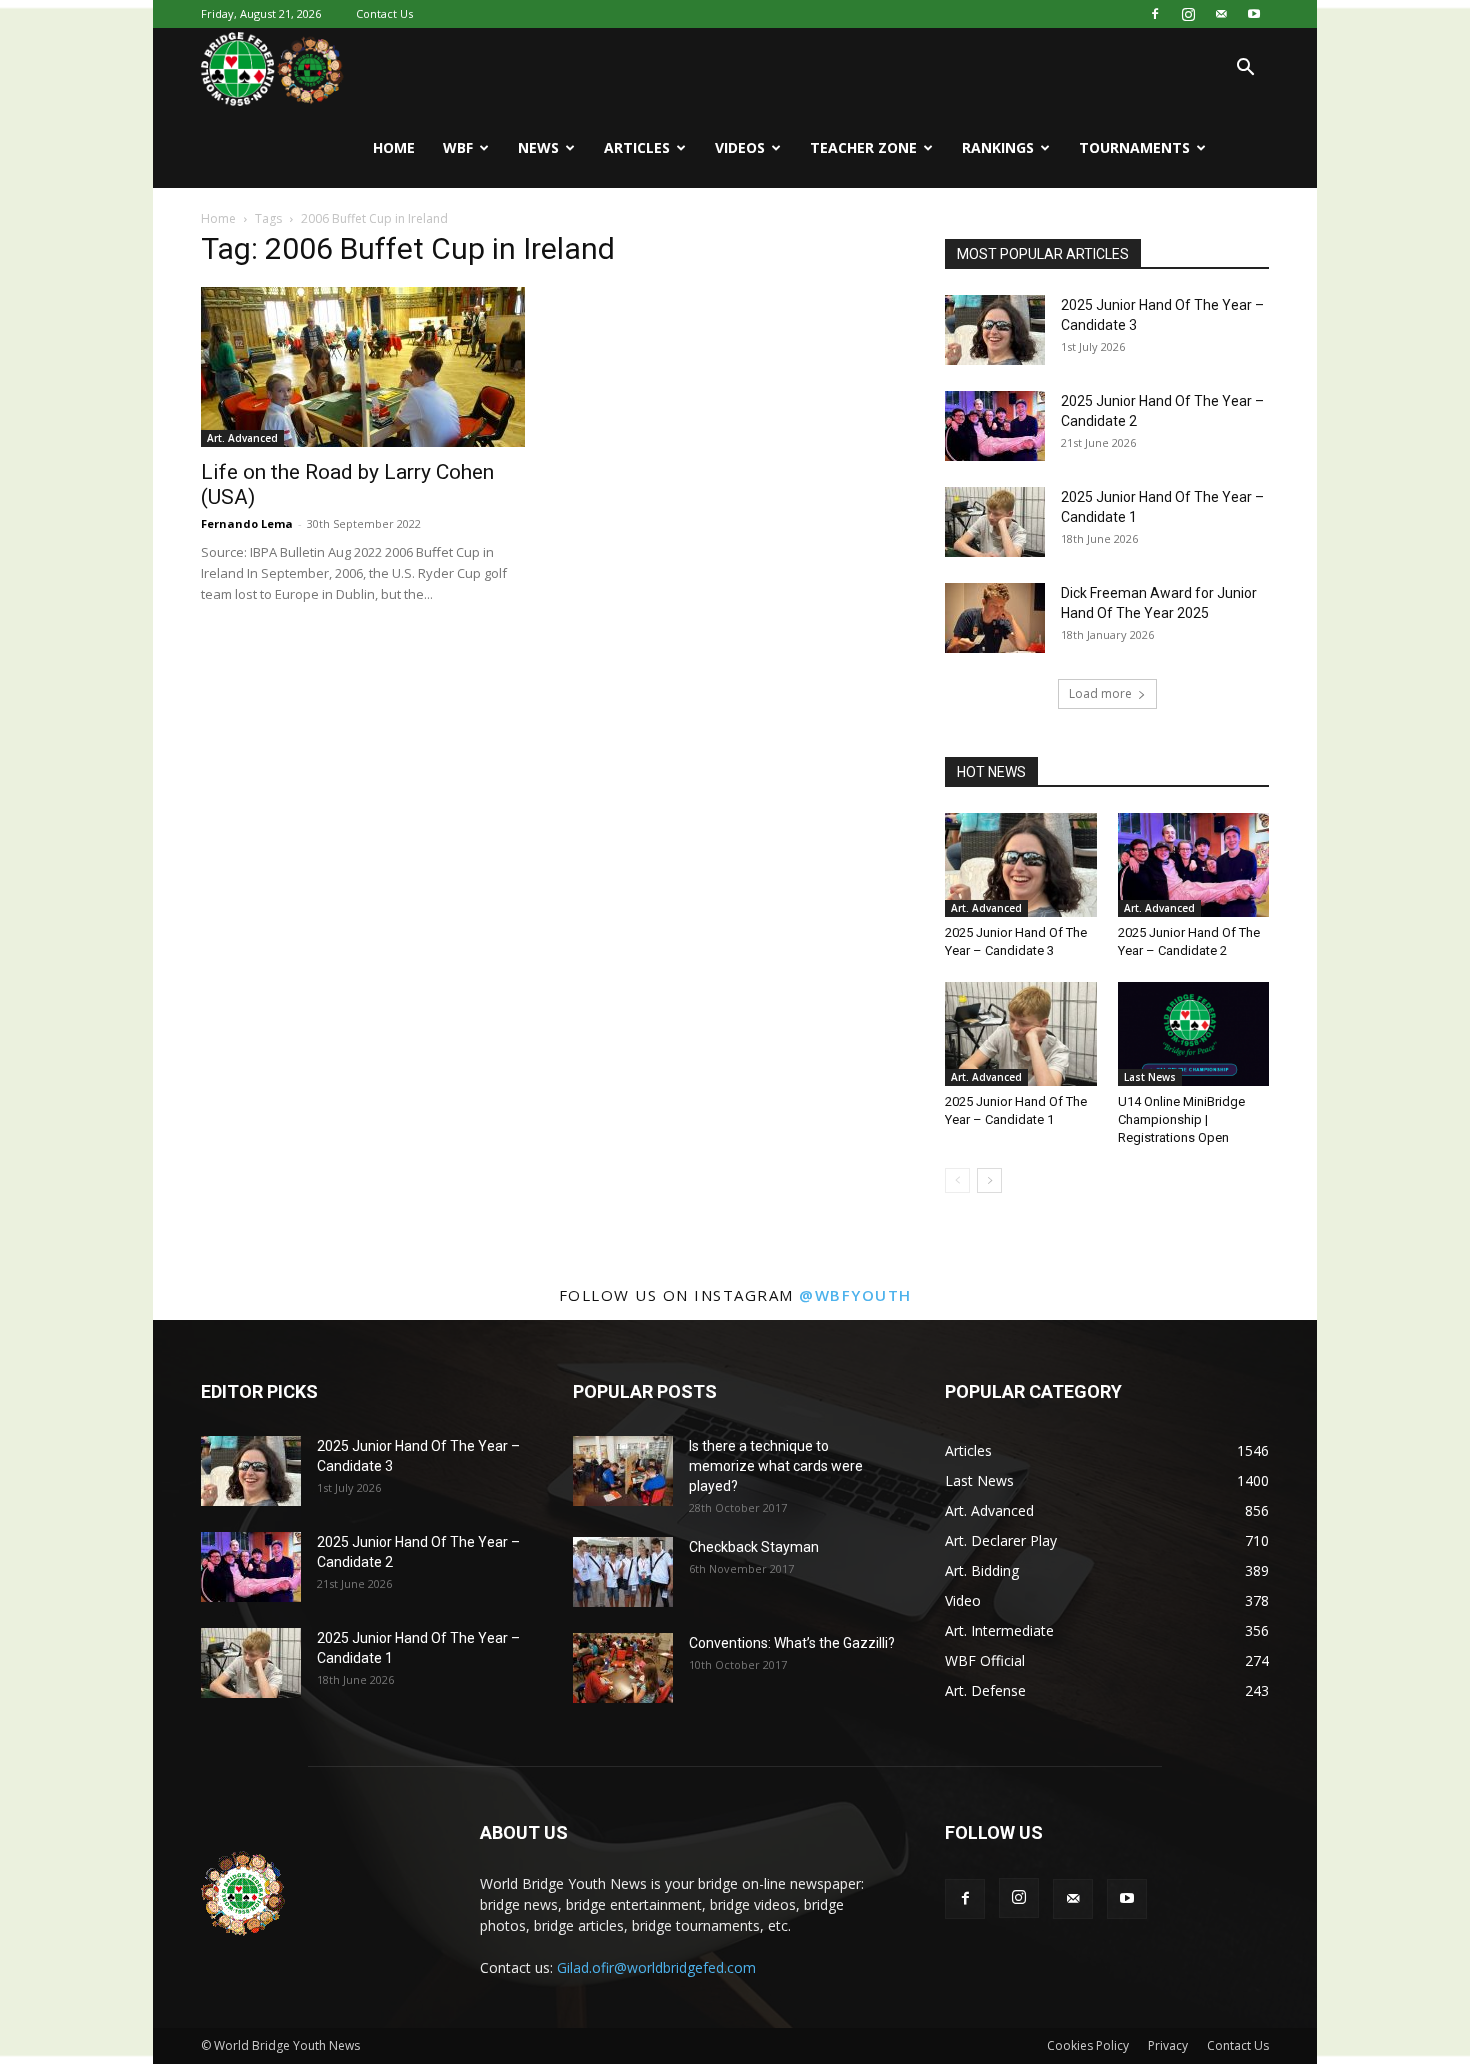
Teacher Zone (863, 147)
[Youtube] (1254, 14)
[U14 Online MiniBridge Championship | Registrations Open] (1194, 1034)
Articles (637, 147)
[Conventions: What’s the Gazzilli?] (623, 1668)
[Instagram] (1188, 14)
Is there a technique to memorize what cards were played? (776, 1466)
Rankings (998, 147)
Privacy (1168, 2045)
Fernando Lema (247, 523)
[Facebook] (1155, 14)
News (538, 147)
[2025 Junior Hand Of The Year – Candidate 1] (995, 522)
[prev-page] (957, 1180)
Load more (1100, 693)
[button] (1245, 69)
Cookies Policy (1088, 2045)
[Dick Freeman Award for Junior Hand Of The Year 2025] (995, 618)
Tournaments (1134, 147)
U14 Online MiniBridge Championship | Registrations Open (1181, 1119)
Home (394, 147)
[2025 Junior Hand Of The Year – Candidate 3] (995, 330)
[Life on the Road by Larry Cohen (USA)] (363, 367)
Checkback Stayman (754, 1547)
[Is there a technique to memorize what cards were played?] (623, 1471)
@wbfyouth (855, 1295)
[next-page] (989, 1180)
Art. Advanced (242, 438)
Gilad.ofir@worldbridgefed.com (656, 1967)
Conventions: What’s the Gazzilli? (792, 1643)
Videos (740, 147)
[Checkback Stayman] (623, 1572)
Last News (1150, 1077)
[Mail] (1221, 14)
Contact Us (384, 13)
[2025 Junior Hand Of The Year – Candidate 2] (995, 426)
